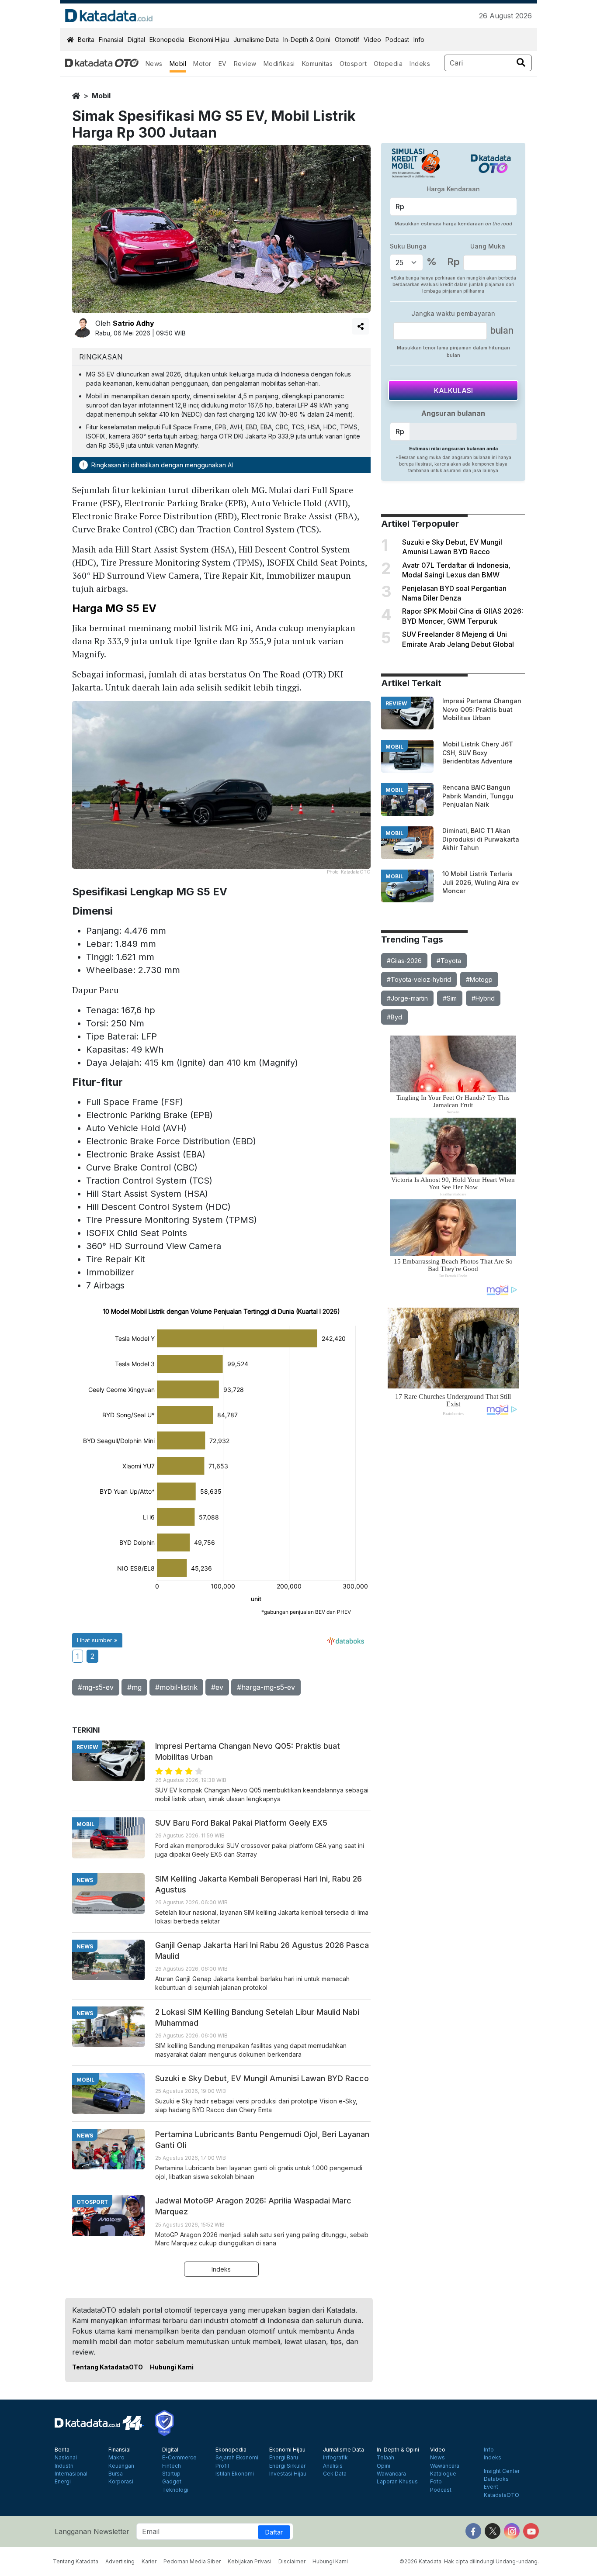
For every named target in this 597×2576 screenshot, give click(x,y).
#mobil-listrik (176, 1687)
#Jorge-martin (407, 998)
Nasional (66, 2458)
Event (491, 2487)
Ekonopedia (167, 40)
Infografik (335, 2458)
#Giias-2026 (404, 961)
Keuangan (121, 2466)
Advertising (120, 2561)
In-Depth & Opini (307, 40)
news (85, 1880)
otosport (92, 2202)
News (154, 64)
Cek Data (335, 2474)
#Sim (450, 998)
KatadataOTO (502, 2495)
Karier (149, 2561)
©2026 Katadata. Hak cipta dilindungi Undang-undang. (469, 2561)
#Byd (394, 1017)
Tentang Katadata (76, 2561)
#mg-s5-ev (96, 1687)
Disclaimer (292, 2561)
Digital (136, 40)
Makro (116, 2458)
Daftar (274, 2532)
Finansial (111, 40)
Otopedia (388, 64)
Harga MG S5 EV (114, 608)
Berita (86, 40)
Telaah (385, 2458)
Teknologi (175, 2490)
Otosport (353, 64)
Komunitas (318, 64)
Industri (64, 2466)
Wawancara (391, 2474)
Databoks (496, 2479)
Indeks (420, 64)
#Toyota (449, 961)
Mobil (178, 64)
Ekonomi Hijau (209, 40)
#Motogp (479, 979)
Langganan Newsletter (92, 2531)
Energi (63, 2482)
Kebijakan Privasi (250, 2561)
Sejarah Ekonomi (237, 2458)
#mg (134, 1687)
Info (419, 40)
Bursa (116, 2474)
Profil (222, 2466)
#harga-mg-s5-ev (266, 1687)
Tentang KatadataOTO (108, 2367)
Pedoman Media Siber (192, 2561)
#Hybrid (483, 998)
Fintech (172, 2466)
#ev (217, 1687)
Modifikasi (279, 64)
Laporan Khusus (397, 2482)
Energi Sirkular (287, 2466)
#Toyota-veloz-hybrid (419, 979)
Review (245, 64)
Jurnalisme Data (256, 40)
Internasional (71, 2474)
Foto (436, 2482)
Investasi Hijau (288, 2474)
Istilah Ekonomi (235, 2474)
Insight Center (502, 2471)
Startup (171, 2474)
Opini (384, 2466)
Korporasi (121, 2482)
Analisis (333, 2466)
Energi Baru (284, 2458)
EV (223, 64)
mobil (101, 96)
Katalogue (443, 2474)
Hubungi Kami (172, 2367)
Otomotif (347, 40)
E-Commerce (179, 2458)
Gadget (172, 2482)
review (396, 703)
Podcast (397, 40)
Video (372, 40)
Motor (202, 64)
